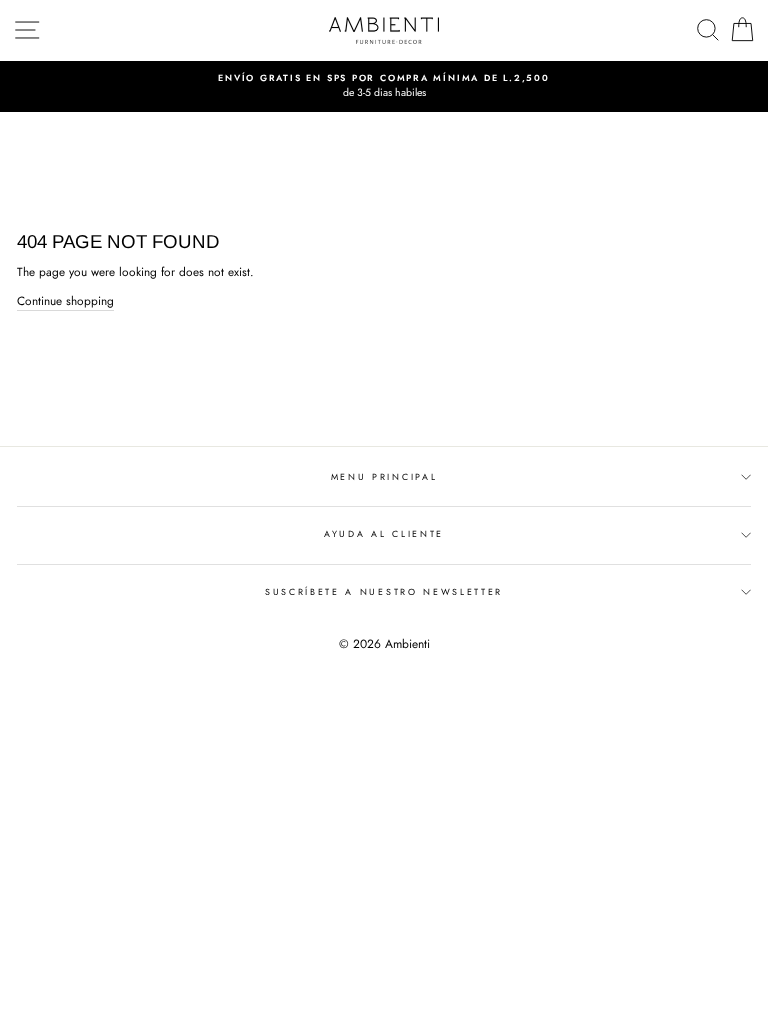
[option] (384, 86)
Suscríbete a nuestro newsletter (384, 591)
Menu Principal (384, 476)
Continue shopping (65, 300)
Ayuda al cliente (384, 533)
